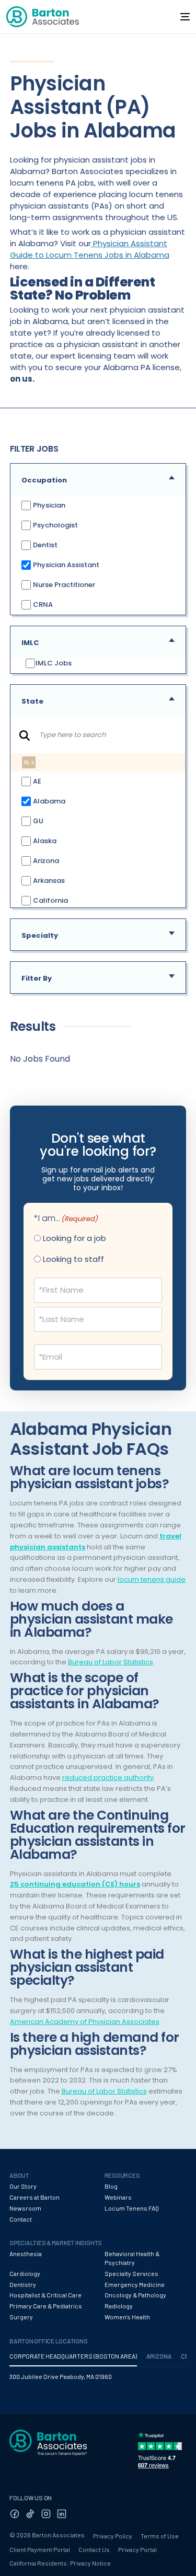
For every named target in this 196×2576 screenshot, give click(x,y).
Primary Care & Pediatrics (46, 2306)
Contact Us (94, 2549)
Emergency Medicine (135, 2284)
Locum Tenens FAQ (132, 2208)
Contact (21, 2219)
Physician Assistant (65, 565)
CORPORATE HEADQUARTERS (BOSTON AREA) (73, 2356)
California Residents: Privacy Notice (60, 2563)
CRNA (42, 605)
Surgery (21, 2317)
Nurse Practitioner (63, 585)
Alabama (48, 801)
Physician (48, 505)
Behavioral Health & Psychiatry (132, 2258)
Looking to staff (73, 1259)
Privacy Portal (137, 2549)
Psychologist (55, 525)
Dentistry (23, 2284)
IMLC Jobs (54, 663)
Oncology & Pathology (135, 2295)
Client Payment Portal (40, 2549)
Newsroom (25, 2208)
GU (37, 820)
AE (36, 781)
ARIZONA (159, 2356)
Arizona (45, 860)
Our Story (23, 2186)
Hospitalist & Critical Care (45, 2295)
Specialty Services (131, 2273)
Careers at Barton (34, 2197)
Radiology (119, 2306)
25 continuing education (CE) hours (75, 1884)
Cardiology (25, 2273)
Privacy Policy (113, 2536)
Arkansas (48, 880)
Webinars (118, 2197)
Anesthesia (26, 2253)
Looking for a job (74, 1238)
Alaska (44, 840)
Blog (111, 2186)
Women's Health (127, 2317)
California (50, 900)
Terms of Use (160, 2536)
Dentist (44, 545)
